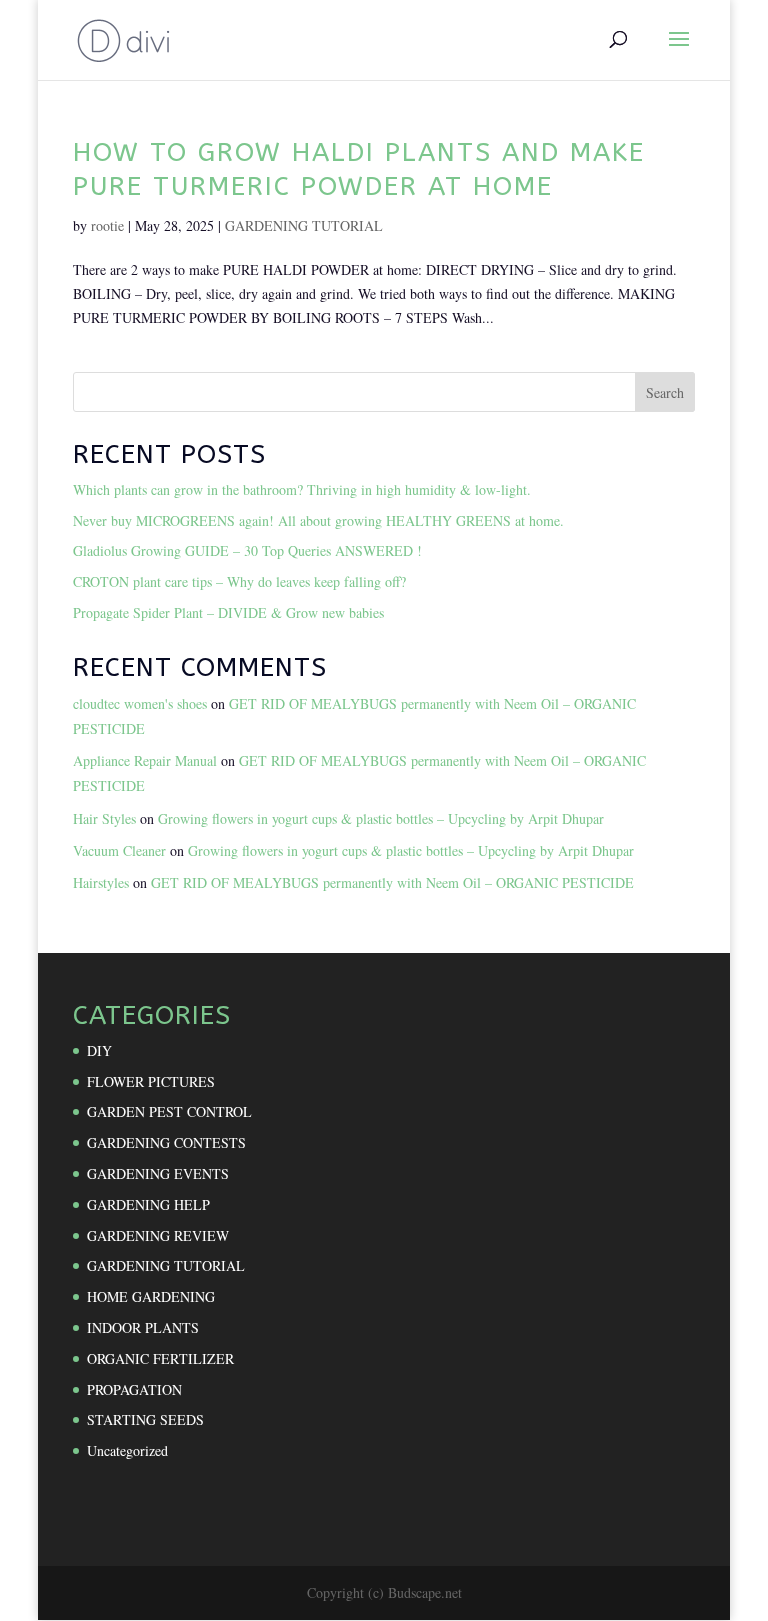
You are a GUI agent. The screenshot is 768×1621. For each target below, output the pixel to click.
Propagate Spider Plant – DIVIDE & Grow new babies (228, 612)
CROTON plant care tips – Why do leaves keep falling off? (239, 581)
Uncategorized (127, 1450)
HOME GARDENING (151, 1296)
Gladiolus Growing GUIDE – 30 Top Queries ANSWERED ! (247, 550)
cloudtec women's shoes (140, 703)
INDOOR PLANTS (143, 1327)
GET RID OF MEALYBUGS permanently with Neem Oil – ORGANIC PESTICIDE (392, 882)
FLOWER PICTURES (151, 1081)
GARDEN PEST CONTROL (169, 1111)
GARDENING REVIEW (158, 1235)
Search (665, 392)
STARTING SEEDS (145, 1419)
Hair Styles (104, 818)
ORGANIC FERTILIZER (160, 1358)
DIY (99, 1050)
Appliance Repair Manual (145, 760)
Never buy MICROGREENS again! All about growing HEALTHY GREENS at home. (318, 520)
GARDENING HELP (148, 1204)
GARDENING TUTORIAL (304, 225)
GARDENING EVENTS (158, 1173)
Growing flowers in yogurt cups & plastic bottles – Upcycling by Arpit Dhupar (381, 818)
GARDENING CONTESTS (166, 1142)
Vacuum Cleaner (119, 850)
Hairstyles (101, 882)
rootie (107, 225)
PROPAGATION (134, 1389)
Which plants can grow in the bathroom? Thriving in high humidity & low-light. (302, 489)
